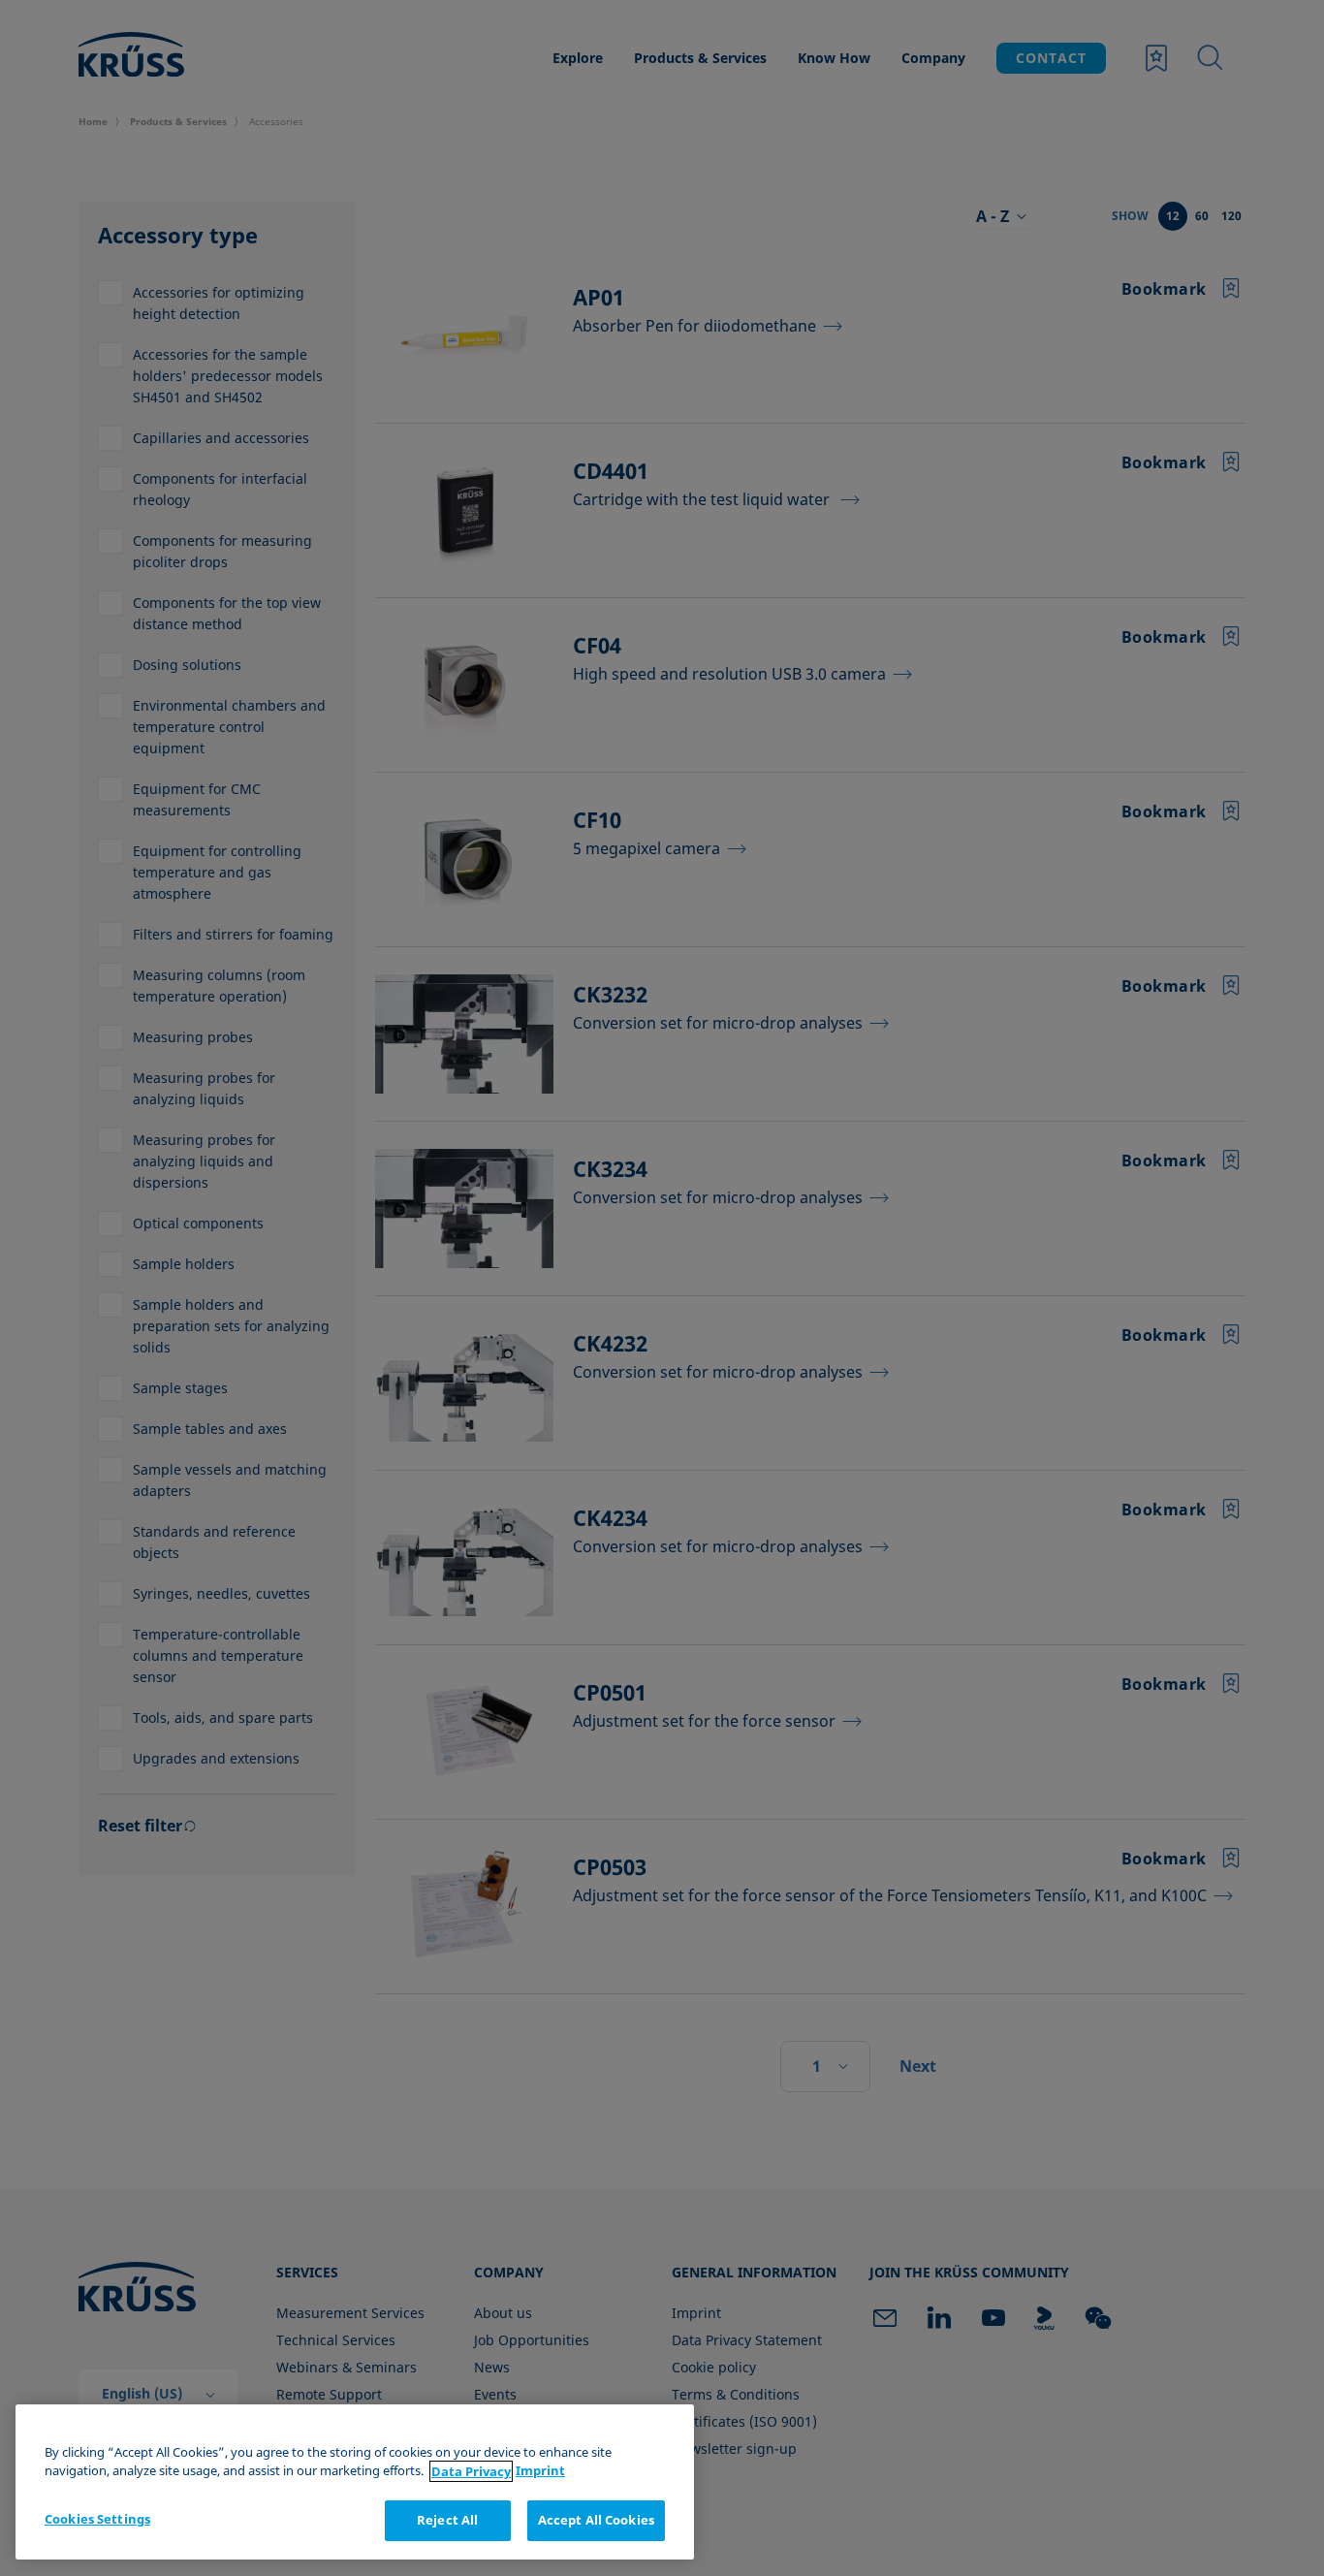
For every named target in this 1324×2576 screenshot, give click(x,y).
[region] (355, 2482)
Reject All (447, 2520)
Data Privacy (471, 2471)
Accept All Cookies (596, 2520)
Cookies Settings (97, 2519)
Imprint (540, 2471)
